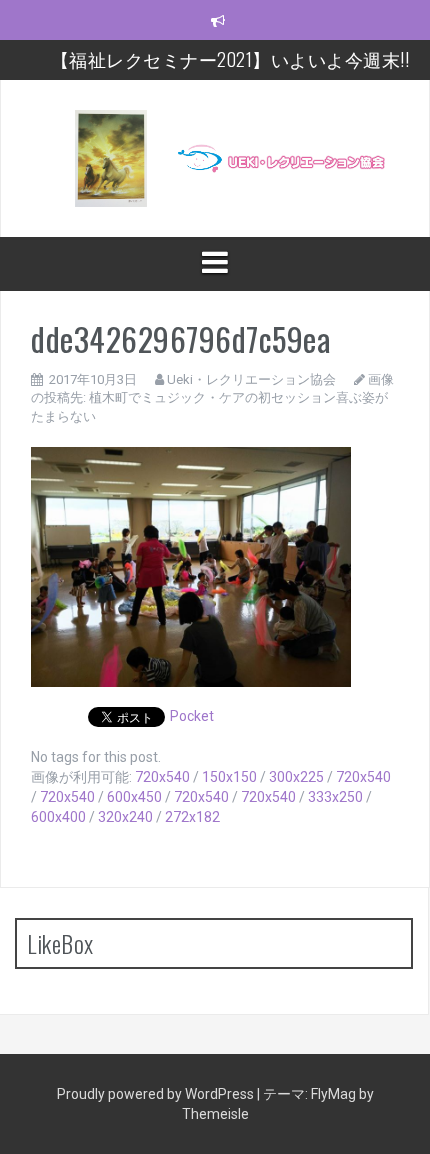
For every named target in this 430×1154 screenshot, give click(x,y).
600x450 (134, 797)
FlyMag (333, 1094)
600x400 (58, 817)
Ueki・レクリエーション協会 (251, 379)
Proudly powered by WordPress (157, 1094)
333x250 (335, 797)
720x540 (162, 777)
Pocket (192, 716)
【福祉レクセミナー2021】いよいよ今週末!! (230, 59)
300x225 (296, 777)
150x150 (229, 777)
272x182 (192, 817)
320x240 (125, 817)
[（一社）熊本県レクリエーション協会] (215, 157)
